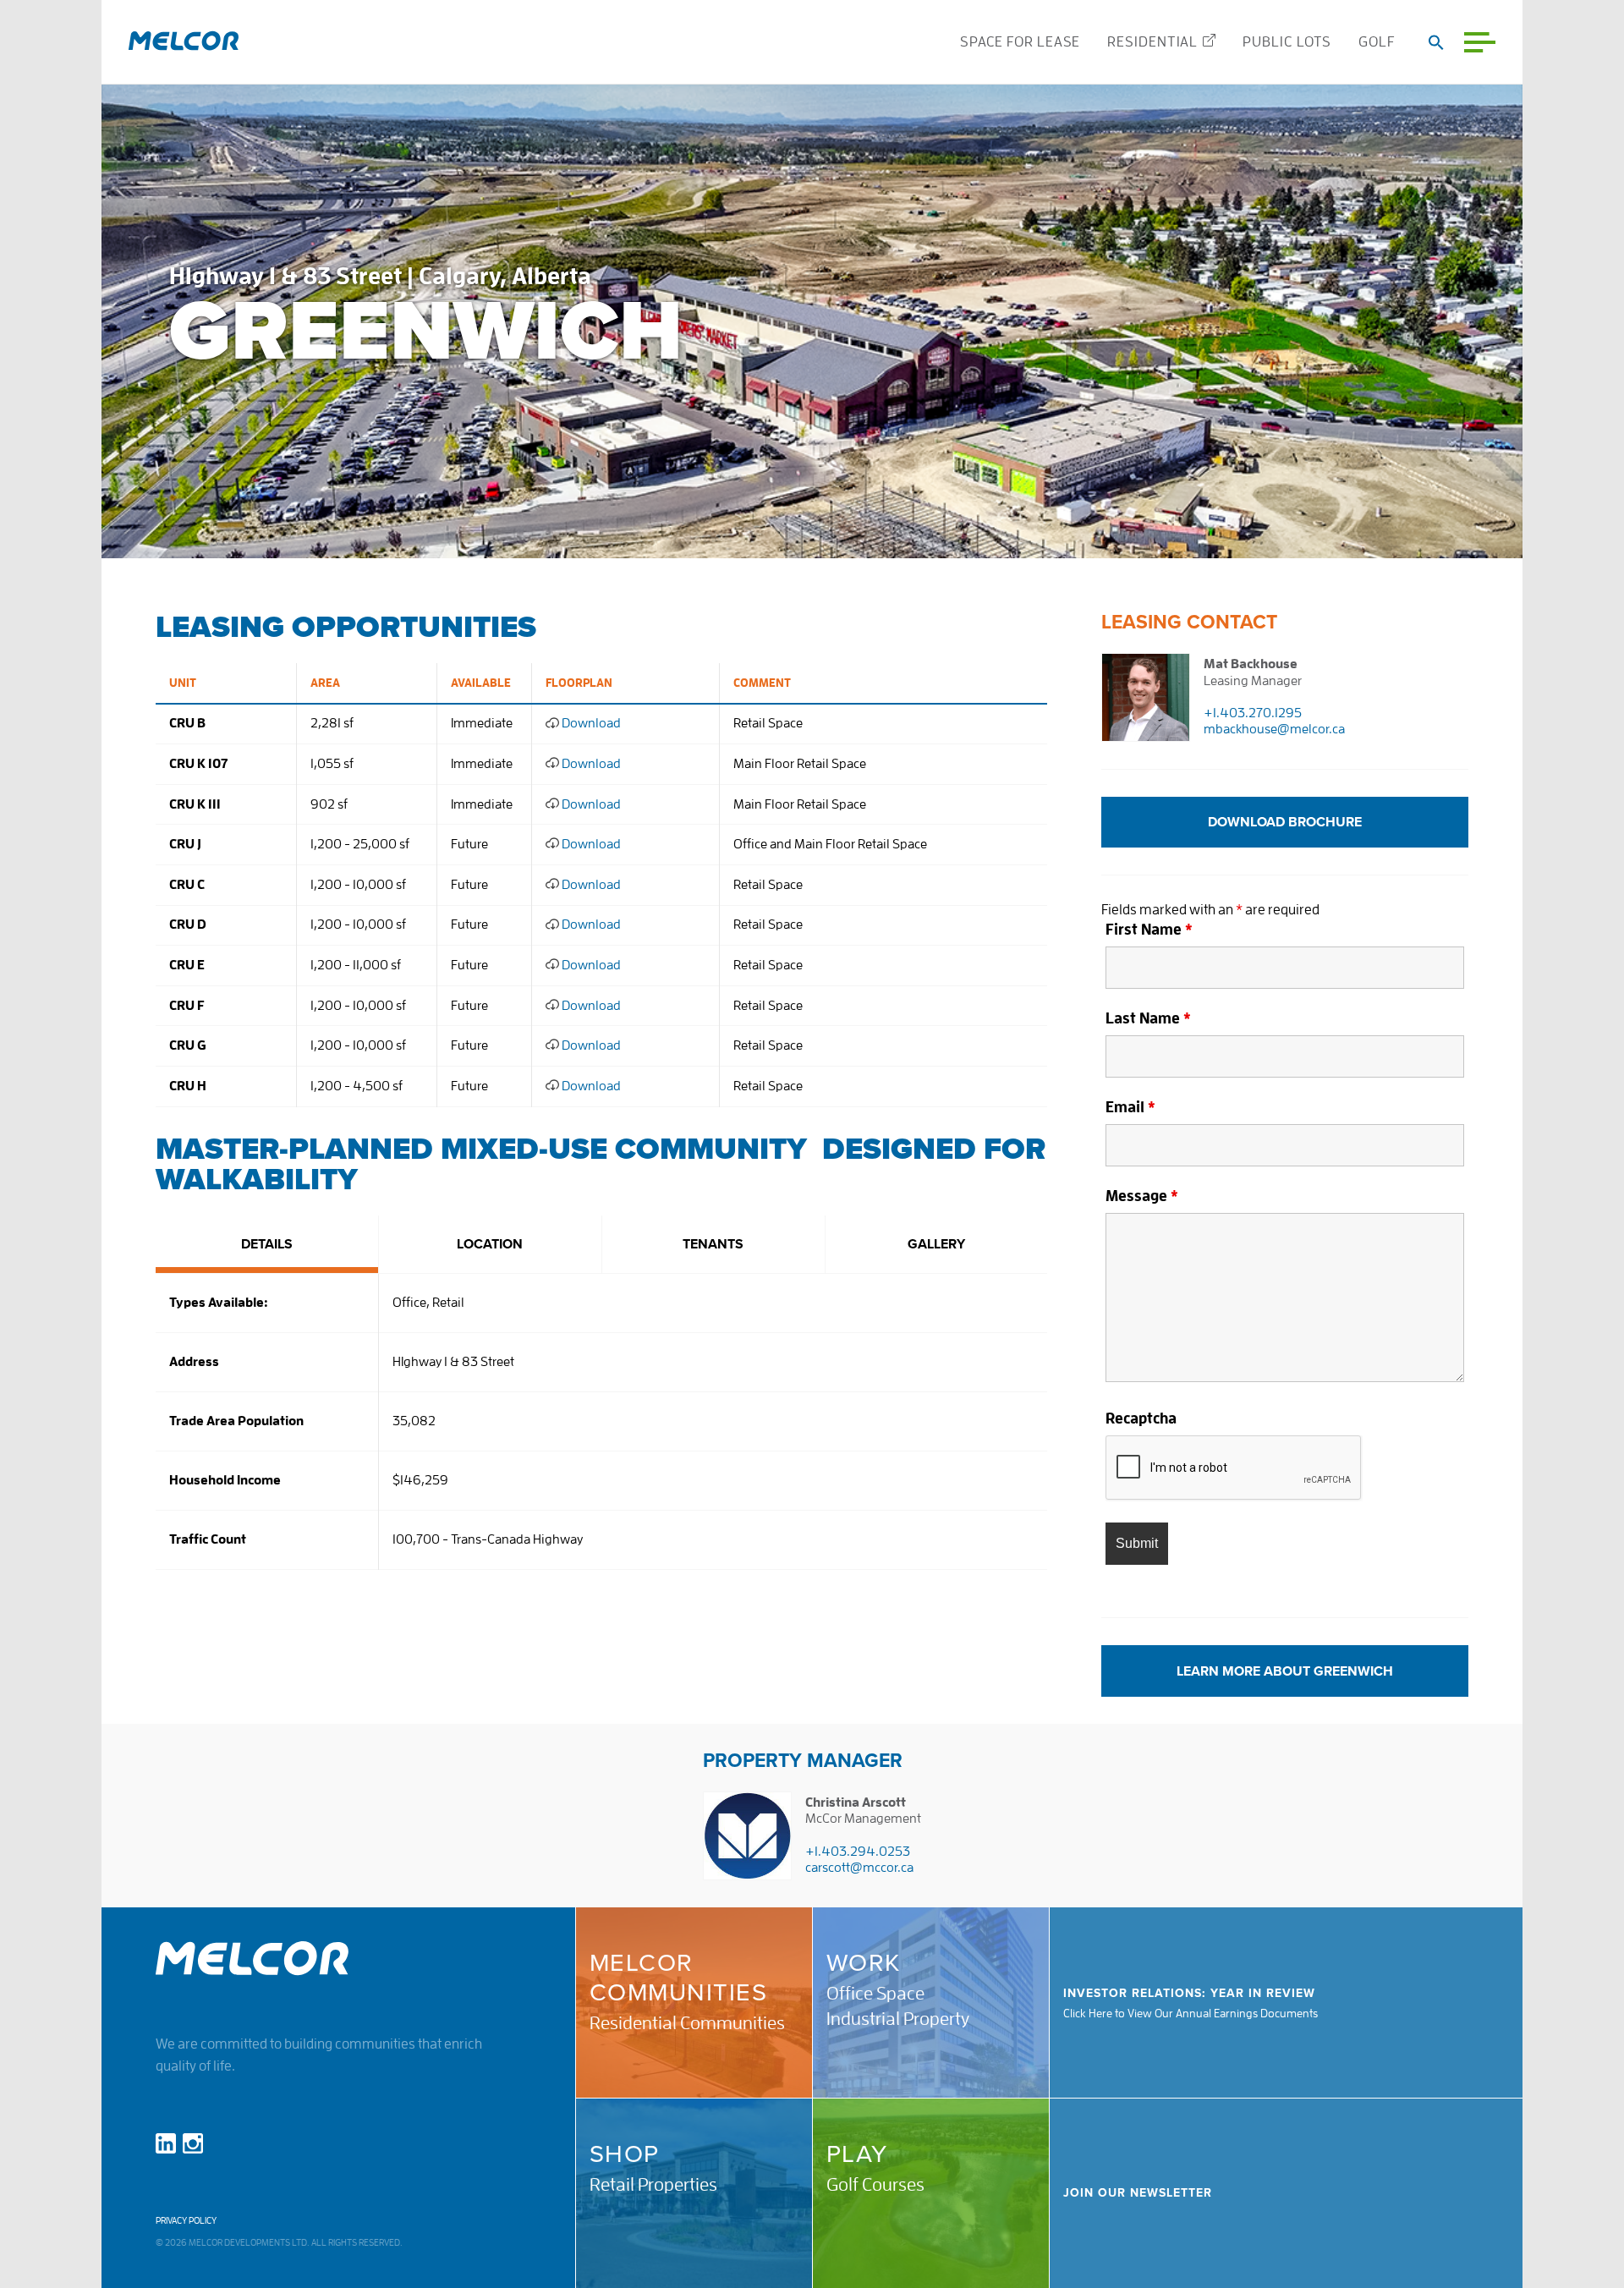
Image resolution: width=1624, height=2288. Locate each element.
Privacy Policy (186, 2221)
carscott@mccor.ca (859, 1868)
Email (1130, 1107)
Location (490, 1244)
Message (1142, 1196)
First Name (1149, 930)
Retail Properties (653, 2185)
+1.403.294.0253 (858, 1852)
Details (267, 1244)
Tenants (713, 1244)
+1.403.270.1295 (1253, 713)
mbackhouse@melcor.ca (1274, 729)
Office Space (875, 1994)
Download (590, 723)
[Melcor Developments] (184, 42)
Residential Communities (687, 2023)
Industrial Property (898, 2019)
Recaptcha (1141, 1418)
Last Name (1148, 1018)
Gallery (936, 1244)
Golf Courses (875, 2185)
